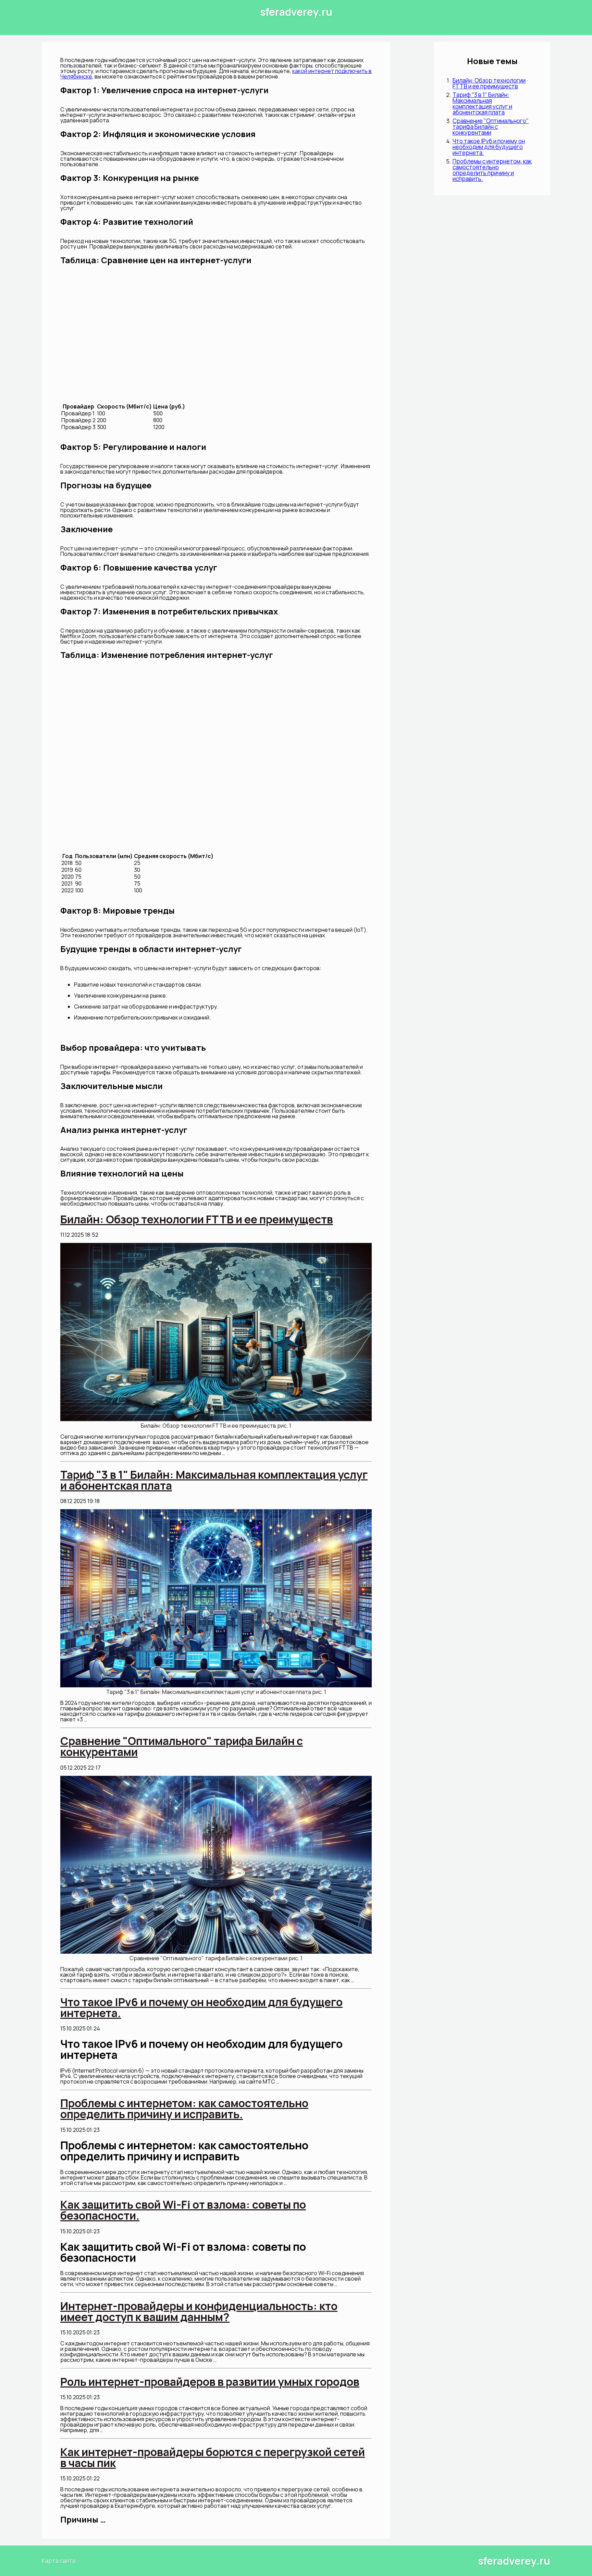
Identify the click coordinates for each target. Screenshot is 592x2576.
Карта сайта (59, 2561)
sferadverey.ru (296, 12)
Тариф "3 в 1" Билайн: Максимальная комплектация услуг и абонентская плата (482, 103)
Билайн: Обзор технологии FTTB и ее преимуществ (489, 83)
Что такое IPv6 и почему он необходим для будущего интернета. (489, 147)
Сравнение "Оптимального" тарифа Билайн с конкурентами (491, 127)
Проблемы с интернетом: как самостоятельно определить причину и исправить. (492, 170)
